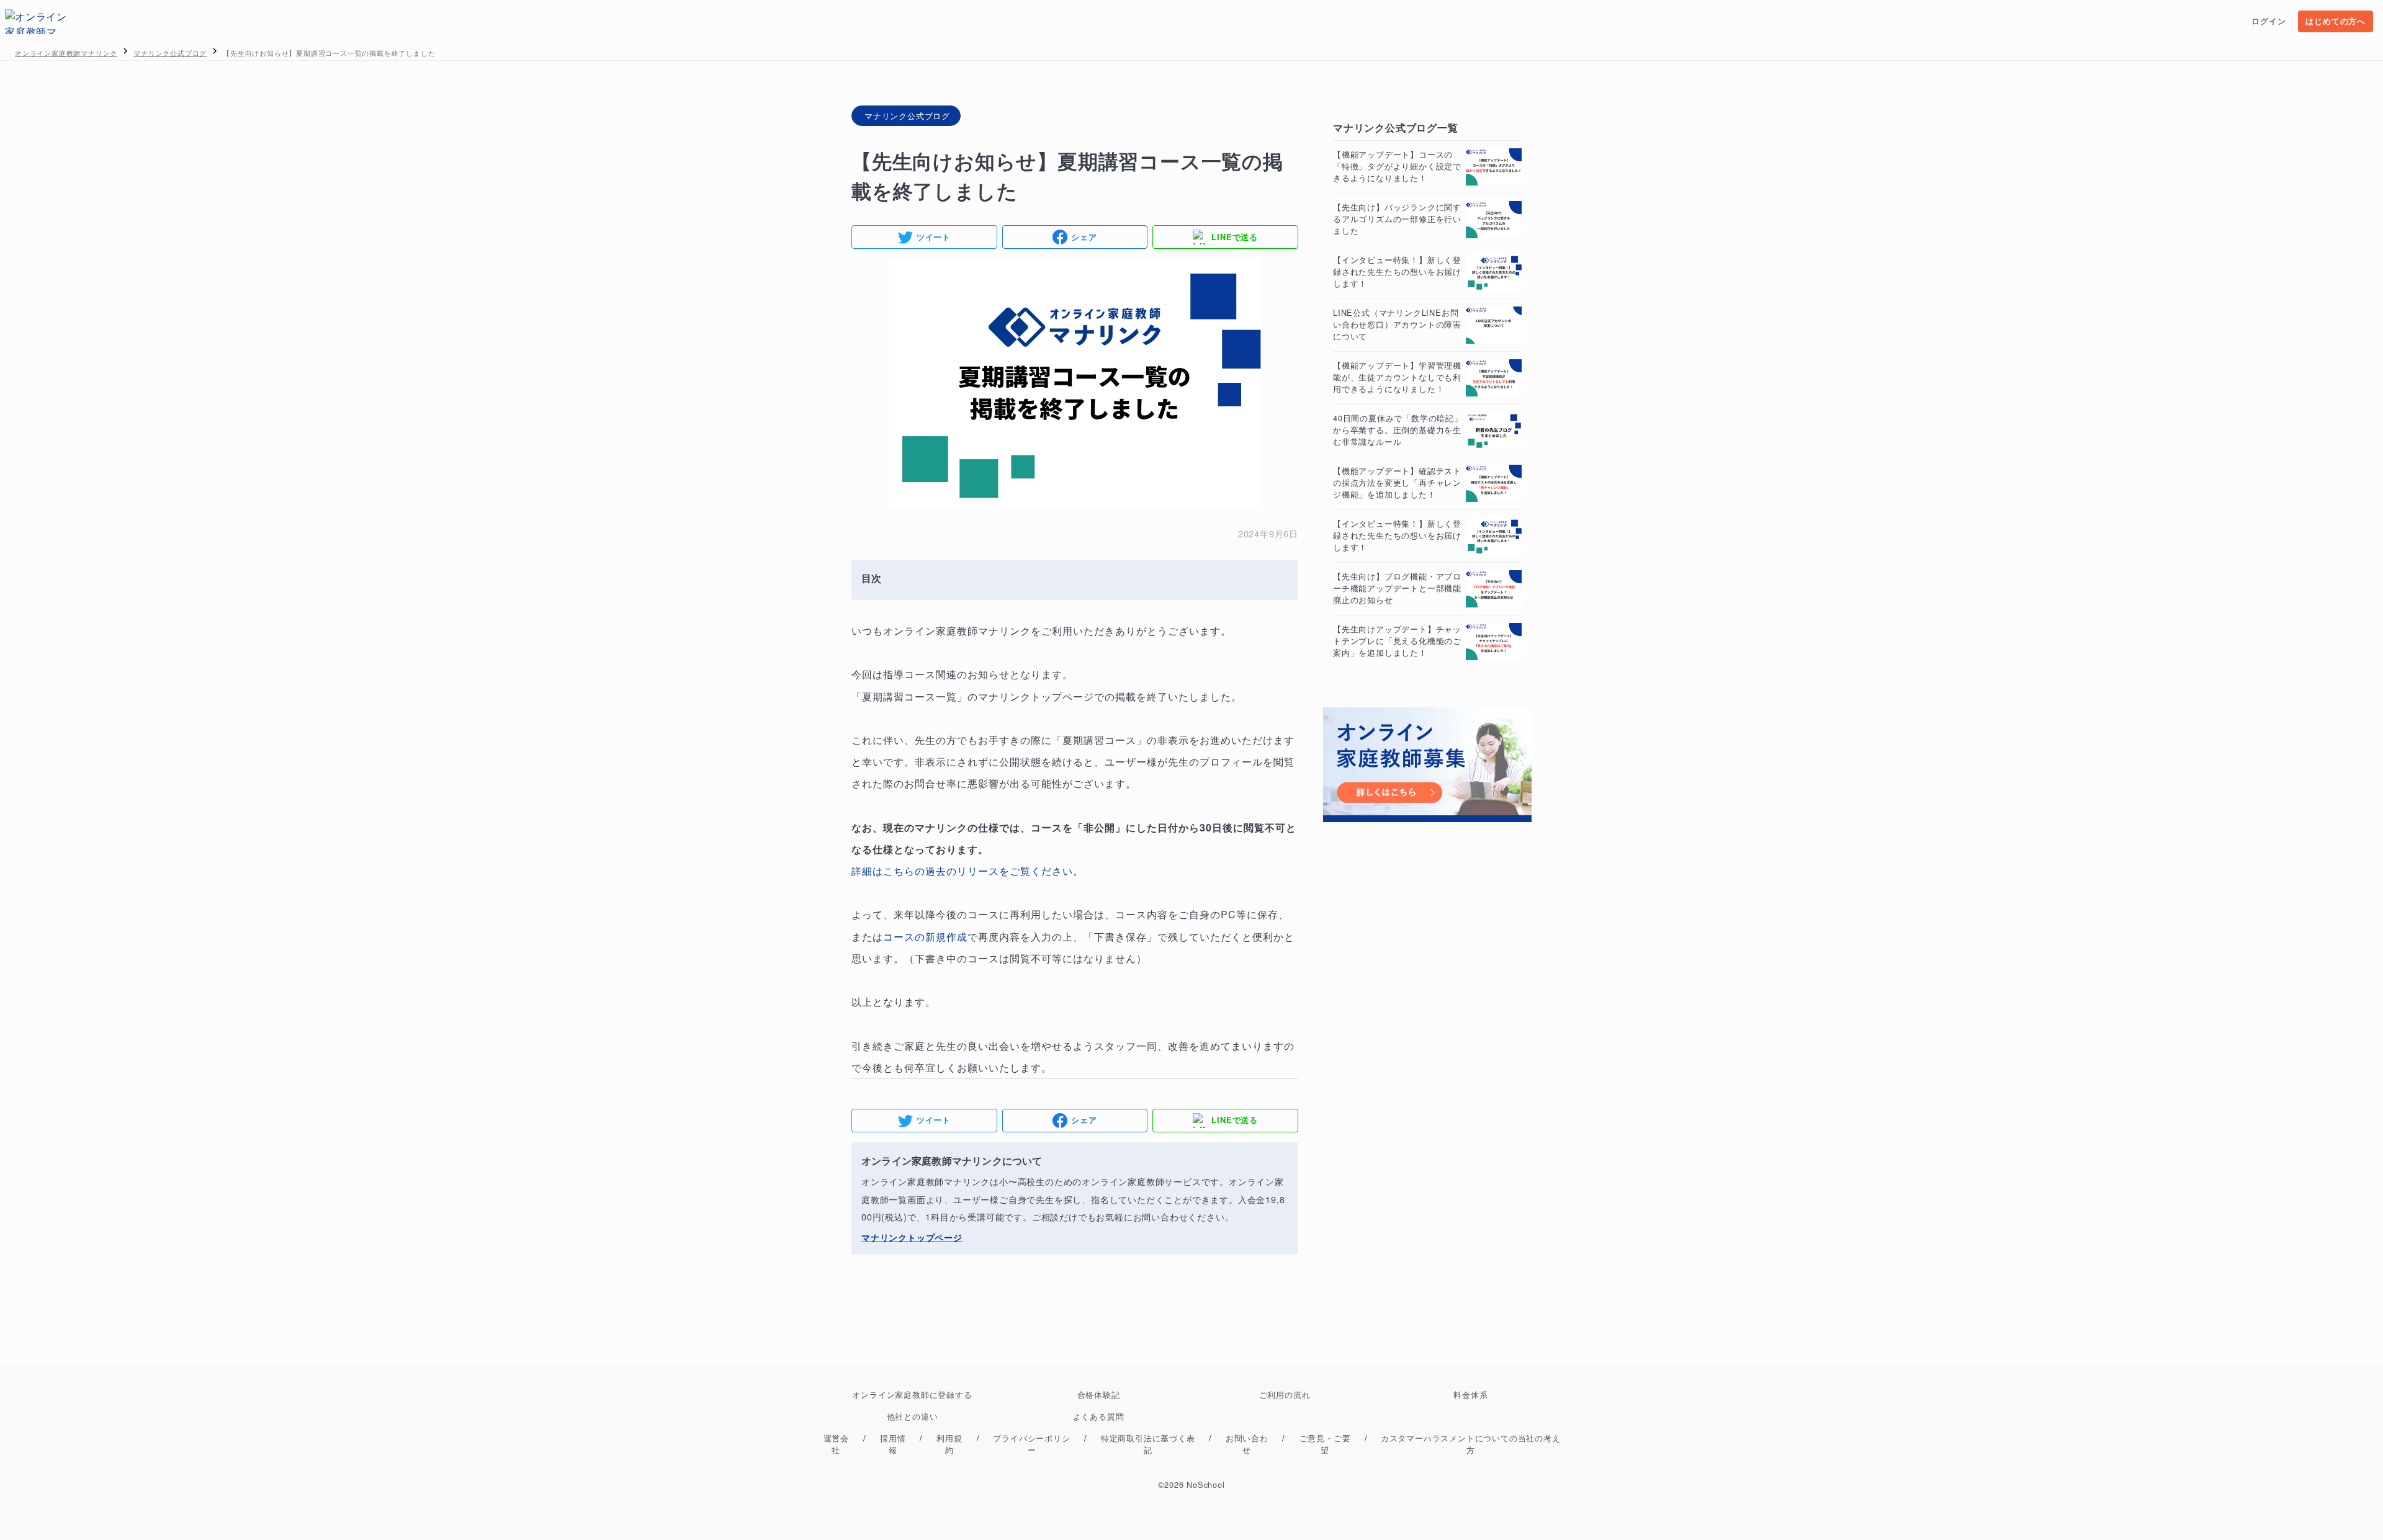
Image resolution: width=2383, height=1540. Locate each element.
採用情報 (893, 1444)
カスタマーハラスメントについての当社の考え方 (1471, 1444)
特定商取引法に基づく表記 (1148, 1444)
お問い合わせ (1247, 1444)
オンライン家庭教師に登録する (912, 1395)
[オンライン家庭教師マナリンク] (36, 22)
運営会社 (836, 1444)
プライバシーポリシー (1031, 1444)
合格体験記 (1099, 1395)
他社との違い (913, 1416)
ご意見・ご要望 (1325, 1444)
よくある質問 (1099, 1416)
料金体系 (1470, 1395)
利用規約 (949, 1444)
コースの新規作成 (925, 937)
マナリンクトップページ (1036, 696)
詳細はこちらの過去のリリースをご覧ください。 (967, 871)
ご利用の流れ (1285, 1395)
